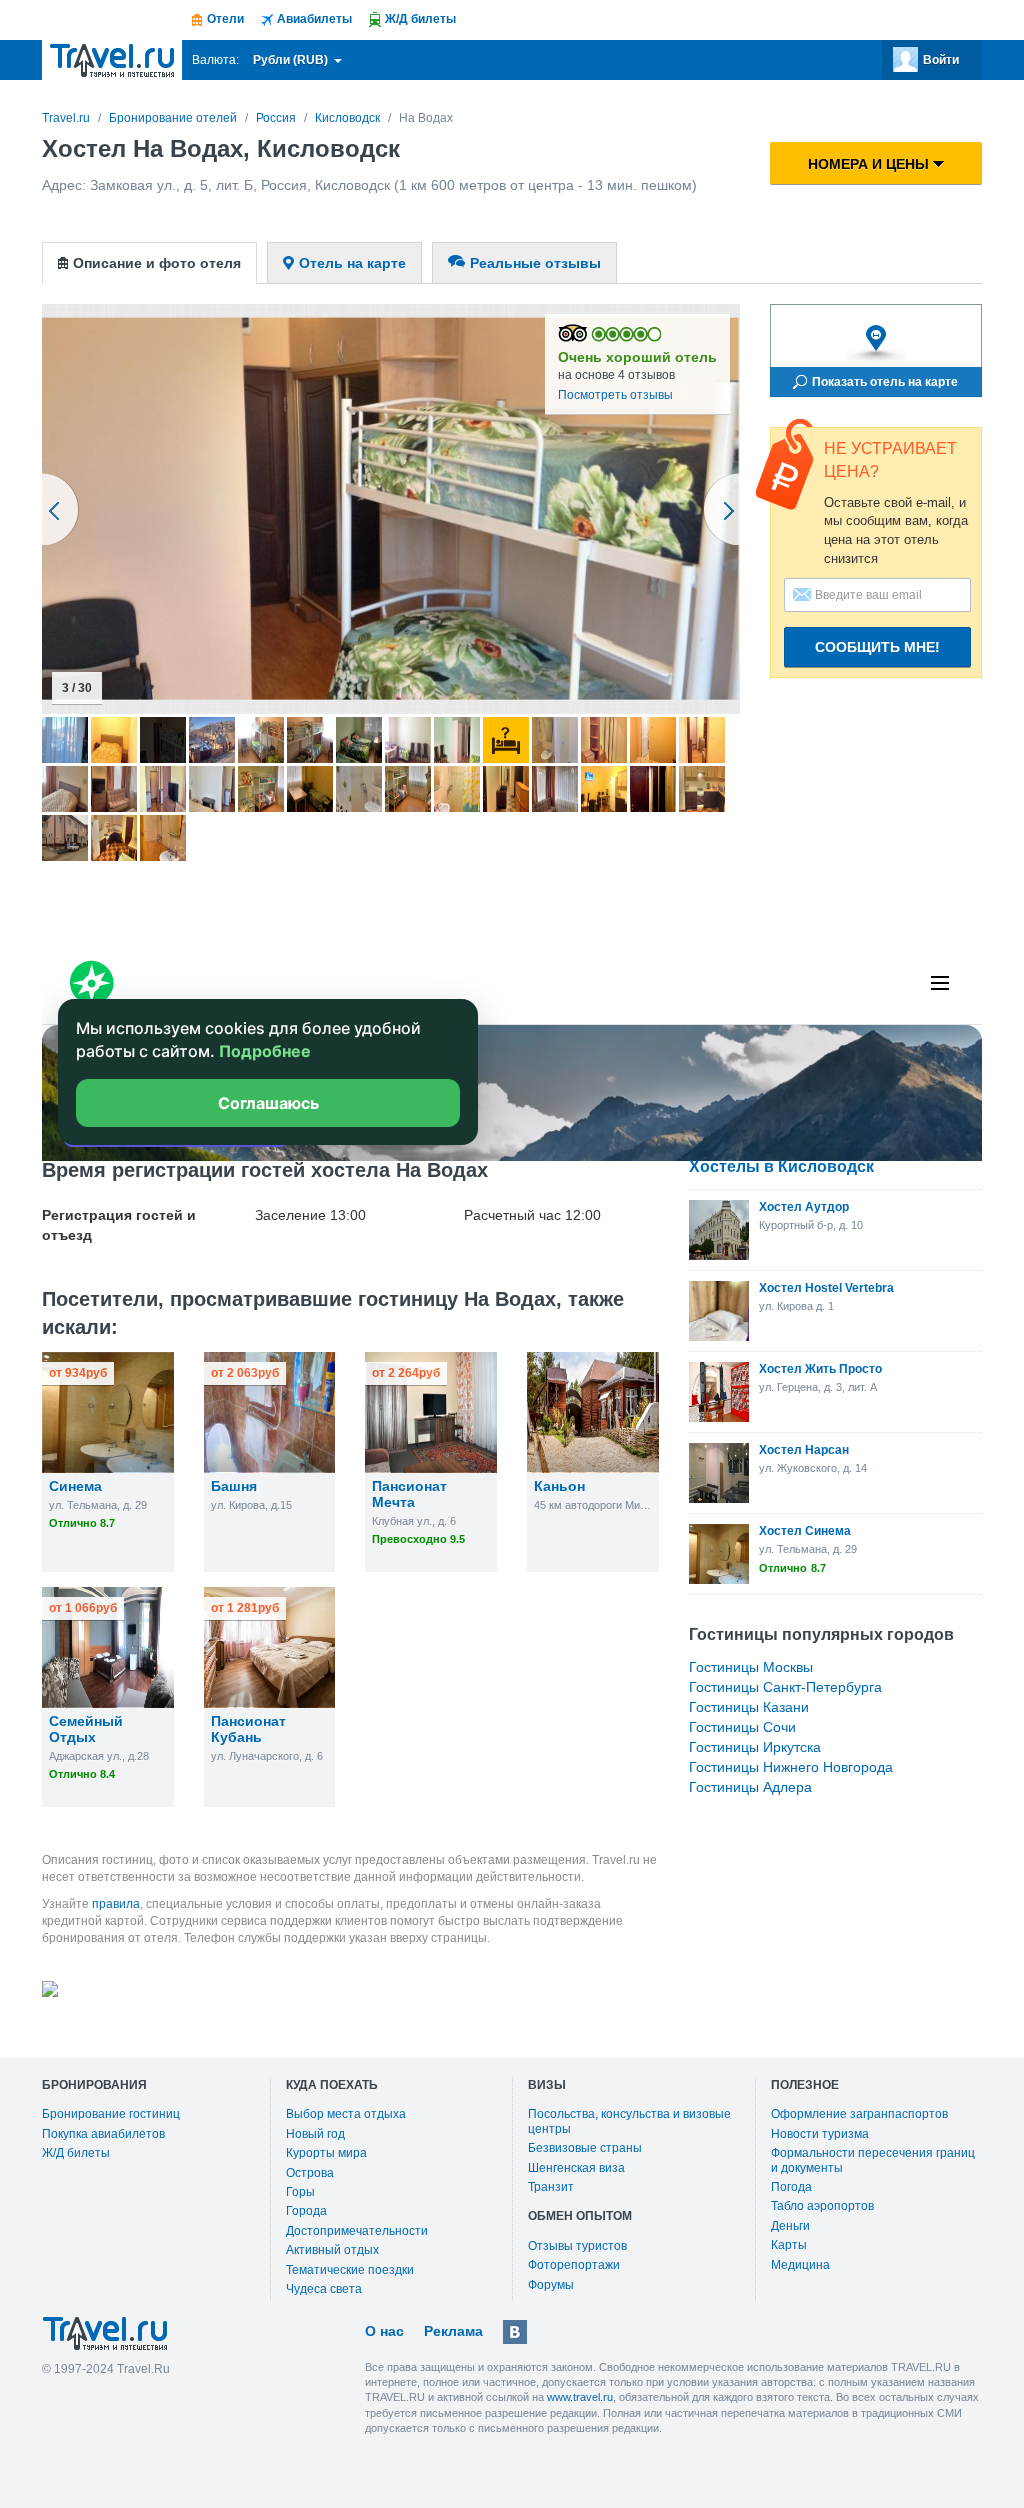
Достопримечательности (357, 2231)
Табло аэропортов (822, 2206)
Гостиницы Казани (749, 1707)
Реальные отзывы (535, 263)
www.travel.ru (580, 2397)
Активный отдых (332, 2250)
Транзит (551, 2187)
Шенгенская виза (576, 2168)
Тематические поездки (350, 2270)
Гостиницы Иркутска (755, 1747)
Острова (310, 2173)
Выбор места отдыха (346, 2114)
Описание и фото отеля (157, 263)
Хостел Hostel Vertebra (826, 1288)
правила (116, 1904)
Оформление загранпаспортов (859, 2114)
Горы (300, 2192)
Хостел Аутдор (804, 1207)
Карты (789, 2245)
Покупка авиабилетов (103, 2134)
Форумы (551, 2285)
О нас (384, 2331)
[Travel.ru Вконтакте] (515, 2332)
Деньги (790, 2226)
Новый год (315, 2134)
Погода (791, 2187)
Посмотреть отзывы (615, 395)
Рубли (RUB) (292, 60)
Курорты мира (326, 2153)
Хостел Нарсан (804, 1450)
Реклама (453, 2331)
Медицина (800, 2265)
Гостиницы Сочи (742, 1727)
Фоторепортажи (574, 2265)
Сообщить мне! (877, 647)
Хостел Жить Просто (820, 1369)
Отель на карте (352, 263)
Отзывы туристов (577, 2246)
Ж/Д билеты (76, 2153)
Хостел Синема (805, 1531)
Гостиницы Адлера (750, 1787)
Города (306, 2211)
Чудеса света (324, 2289)
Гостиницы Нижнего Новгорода (791, 1767)
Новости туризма (820, 2134)
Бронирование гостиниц (111, 2114)
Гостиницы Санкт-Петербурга (785, 1687)
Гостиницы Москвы (751, 1667)
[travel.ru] (112, 60)
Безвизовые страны (585, 2148)
